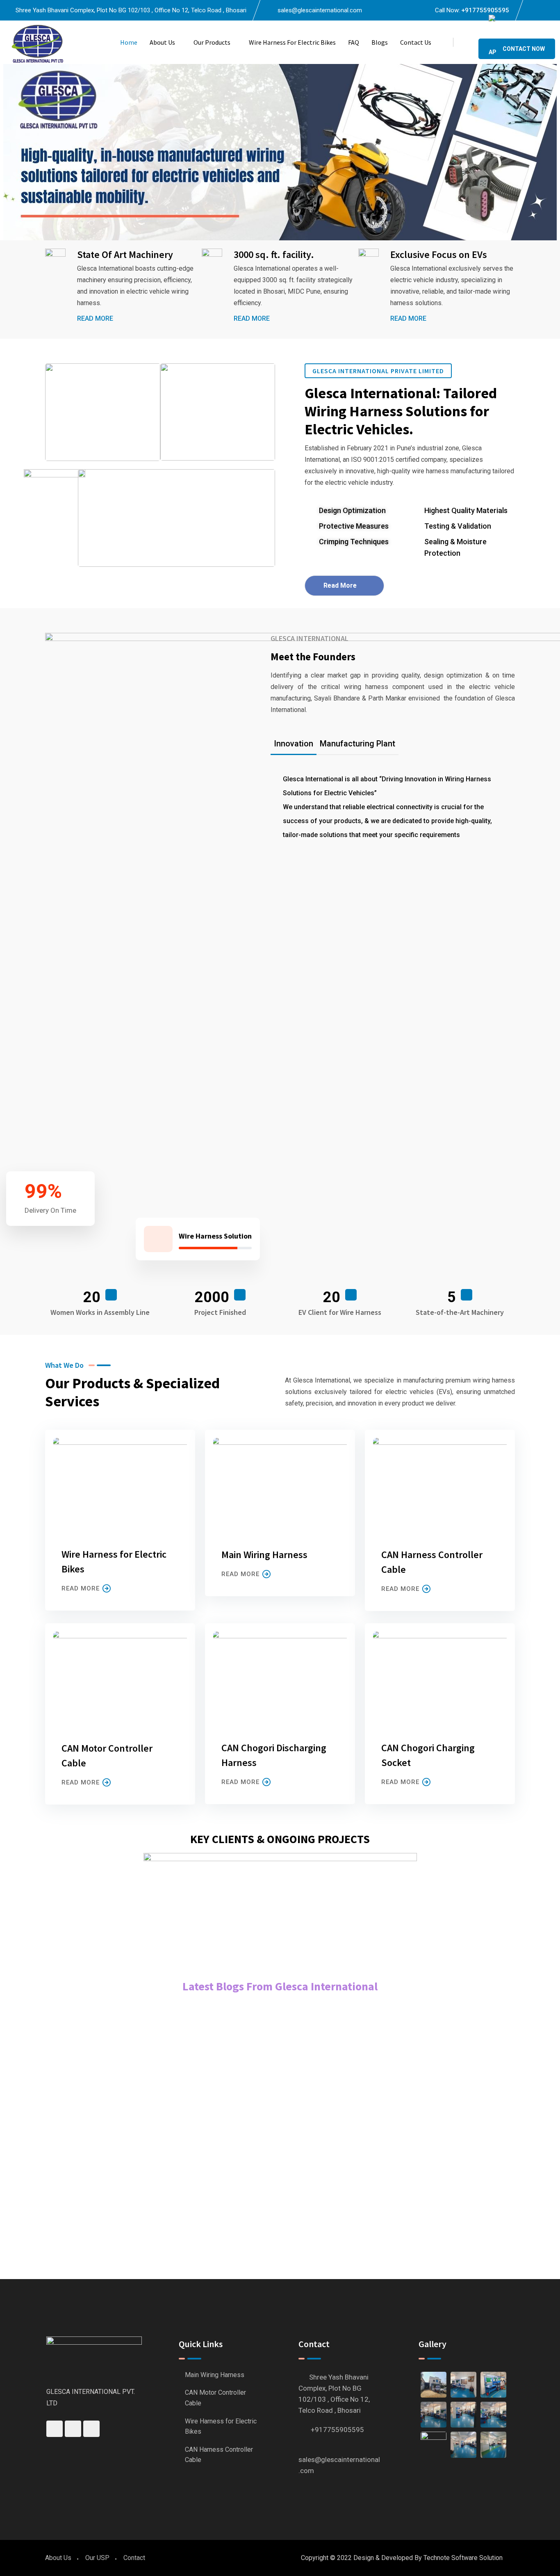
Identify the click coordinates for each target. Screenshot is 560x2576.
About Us (162, 42)
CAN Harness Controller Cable (219, 2455)
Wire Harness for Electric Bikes (292, 42)
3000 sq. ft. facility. (274, 254)
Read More (95, 318)
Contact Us (416, 42)
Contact (134, 2558)
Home (129, 42)
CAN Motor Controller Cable (215, 2398)
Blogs (380, 42)
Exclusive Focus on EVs (439, 254)
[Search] (466, 42)
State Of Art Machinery (125, 254)
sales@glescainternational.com (320, 10)
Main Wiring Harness (264, 1555)
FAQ (354, 42)
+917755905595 (485, 10)
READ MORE (81, 1588)
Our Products (212, 42)
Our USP (97, 2558)
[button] (8, 152)
